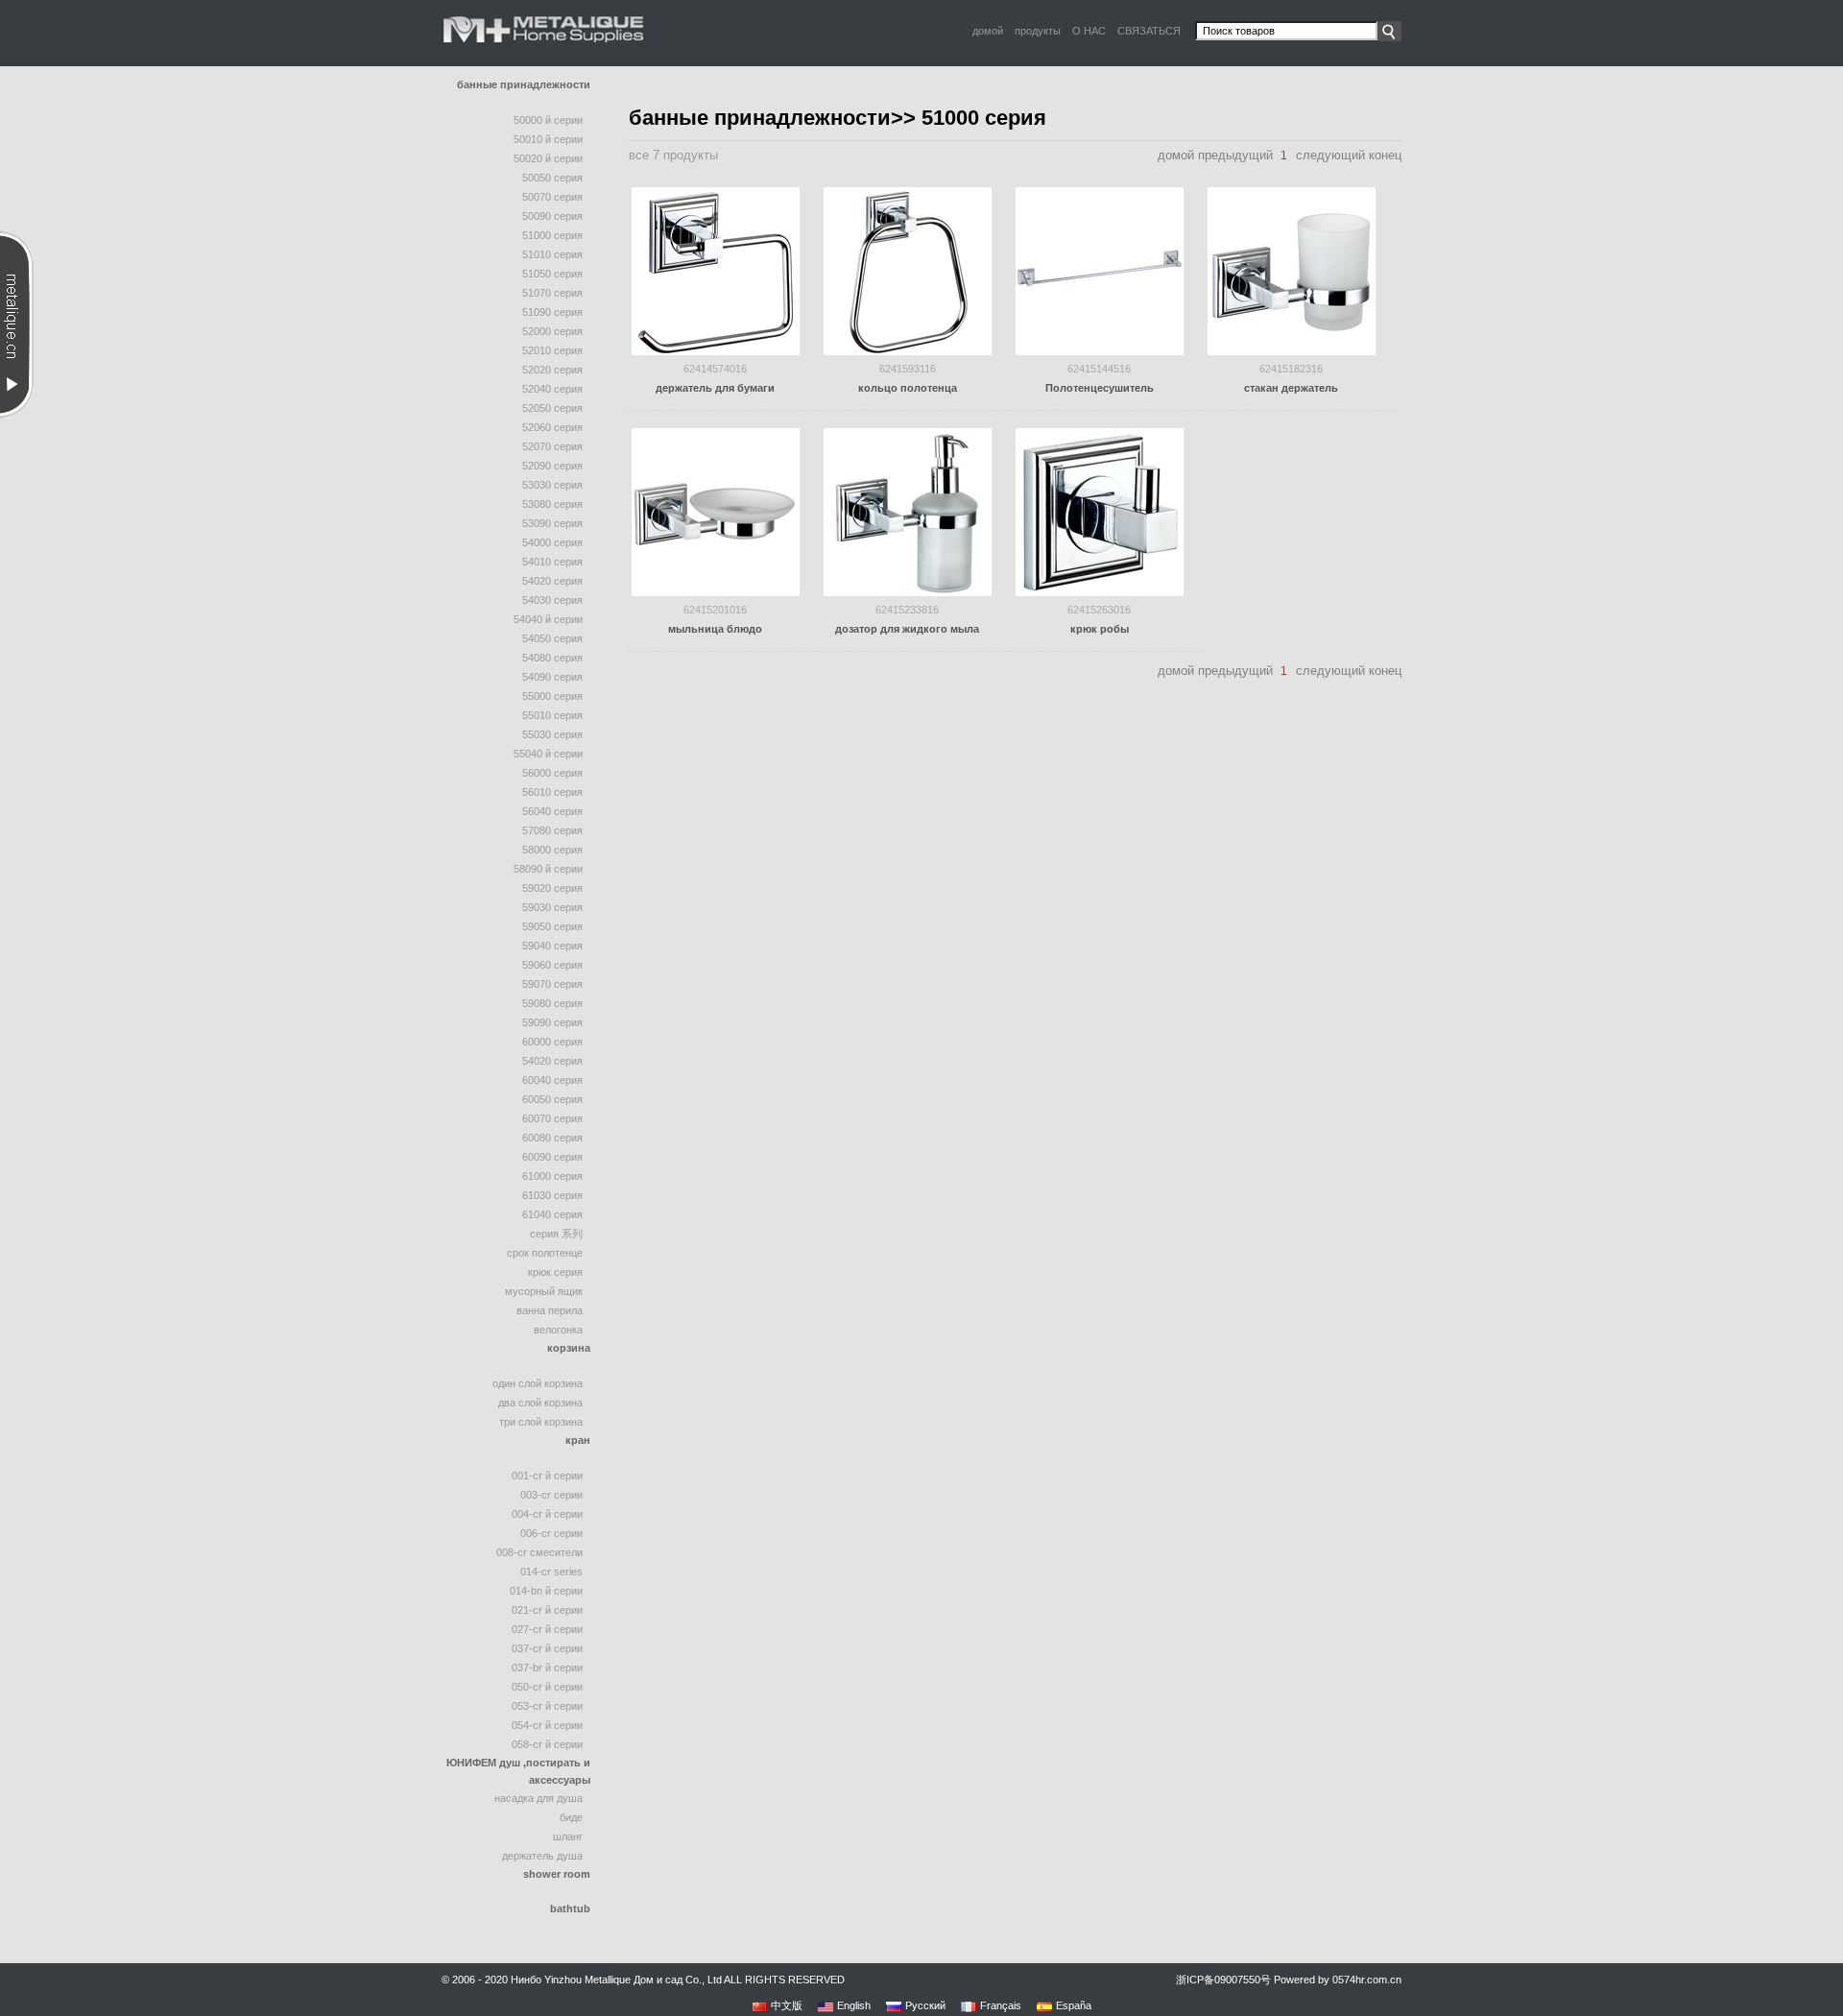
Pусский (925, 2005)
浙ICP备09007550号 (1223, 1980)
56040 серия (552, 811)
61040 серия (552, 1214)
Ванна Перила (550, 1310)
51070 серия (552, 293)
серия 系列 (556, 1234)
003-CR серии (551, 1495)
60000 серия (552, 1042)
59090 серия (552, 1022)
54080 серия (552, 658)
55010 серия (552, 715)
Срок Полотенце (545, 1253)
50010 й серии (548, 139)
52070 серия (552, 446)
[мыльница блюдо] (716, 511)
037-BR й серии (547, 1668)
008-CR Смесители (539, 1552)
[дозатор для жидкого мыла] (908, 511)
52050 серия (552, 408)
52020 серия (552, 370)
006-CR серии (551, 1533)
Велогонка (558, 1330)
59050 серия (552, 926)
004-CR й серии (547, 1514)
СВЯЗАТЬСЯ (1149, 31)
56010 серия (552, 792)
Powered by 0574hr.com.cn (1338, 1980)
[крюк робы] (1100, 511)
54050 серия (552, 638)
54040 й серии (548, 619)
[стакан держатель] (1292, 270)
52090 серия (552, 466)
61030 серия (552, 1195)
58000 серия (552, 850)
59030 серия (552, 907)
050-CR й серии (547, 1687)
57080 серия (552, 830)
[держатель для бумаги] (716, 270)
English (854, 2005)
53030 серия (552, 485)
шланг (568, 1836)
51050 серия (552, 274)
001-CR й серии (547, 1476)
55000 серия (552, 696)
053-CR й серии (547, 1706)
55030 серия (552, 734)
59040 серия (552, 946)
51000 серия (552, 235)
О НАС (1089, 31)
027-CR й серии (547, 1629)
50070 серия (552, 197)
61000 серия (552, 1176)
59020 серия (552, 888)
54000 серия (552, 542)
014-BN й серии (546, 1591)
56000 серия (552, 773)
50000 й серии (548, 120)
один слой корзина (538, 1383)
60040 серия (552, 1080)
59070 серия (552, 984)
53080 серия (552, 504)
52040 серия (552, 389)
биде (571, 1817)
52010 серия (552, 350)
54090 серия (552, 677)
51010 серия (552, 254)
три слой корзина (541, 1422)
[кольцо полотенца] (908, 270)
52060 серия (552, 427)
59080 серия (552, 1003)
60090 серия (552, 1157)
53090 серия (552, 523)
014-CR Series (551, 1572)
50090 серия (552, 216)
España (1074, 2005)
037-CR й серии (547, 1648)
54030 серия (552, 600)
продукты (1038, 31)
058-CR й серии (547, 1744)
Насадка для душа (539, 1798)
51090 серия (552, 312)
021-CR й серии (547, 1610)
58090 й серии (548, 869)
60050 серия (552, 1099)
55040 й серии (548, 754)
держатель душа (542, 1856)
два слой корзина (540, 1403)
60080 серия (552, 1138)
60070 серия (552, 1118)
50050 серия (552, 178)
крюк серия (555, 1272)
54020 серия (552, 581)
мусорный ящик (544, 1291)
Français (1001, 2005)
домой (988, 31)
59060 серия (552, 965)
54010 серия (552, 562)
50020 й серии (548, 158)
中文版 (787, 2005)
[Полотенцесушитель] (1100, 270)
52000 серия (552, 331)
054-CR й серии (547, 1725)
